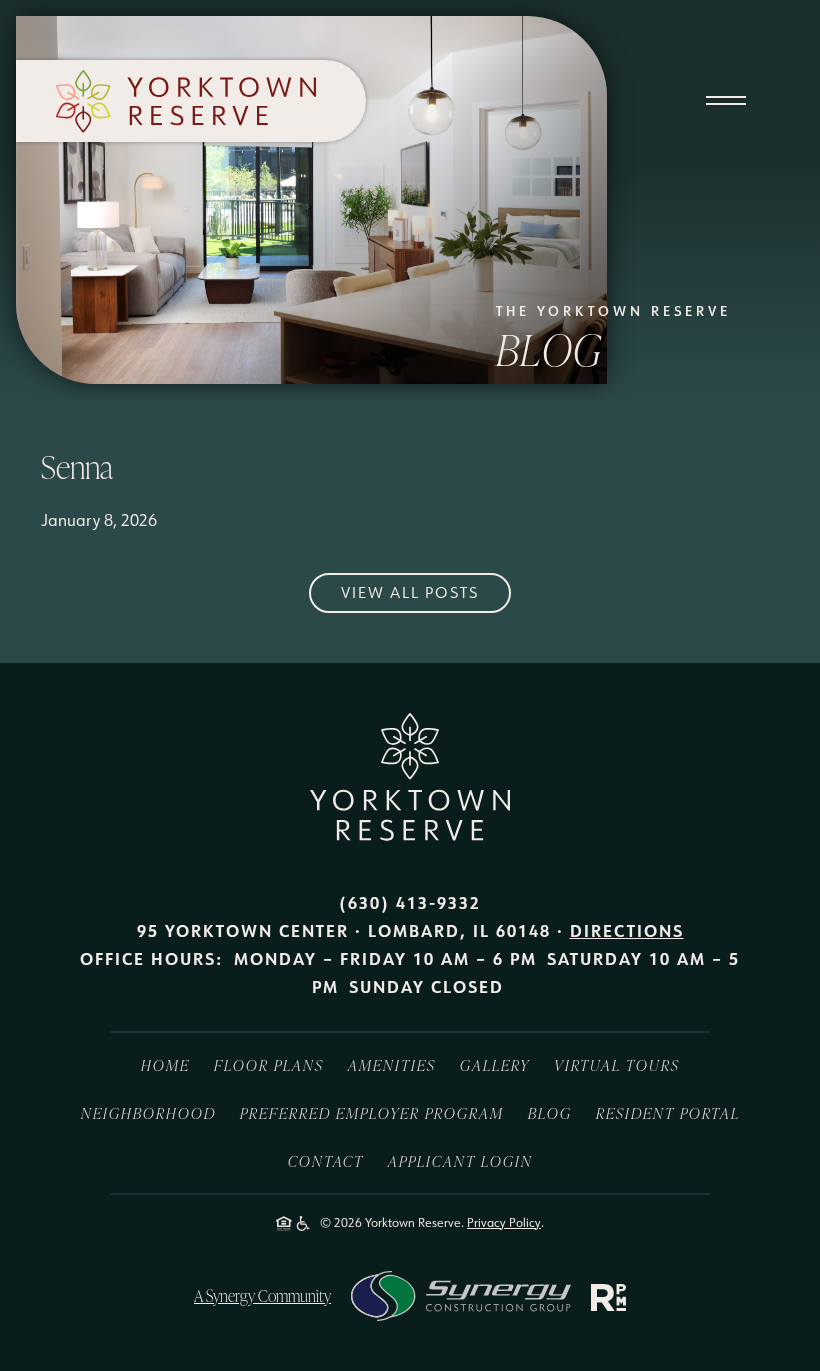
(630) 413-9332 (410, 902)
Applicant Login (460, 1161)
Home (165, 1065)
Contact (326, 1161)
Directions (627, 930)
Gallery (495, 1065)
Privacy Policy (504, 1222)
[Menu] (725, 85)
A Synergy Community (262, 1295)
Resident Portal (668, 1113)
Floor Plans (269, 1065)
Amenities (392, 1065)
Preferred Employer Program (372, 1113)
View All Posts (410, 592)
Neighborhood (148, 1113)
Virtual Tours (617, 1065)
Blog (550, 1113)
